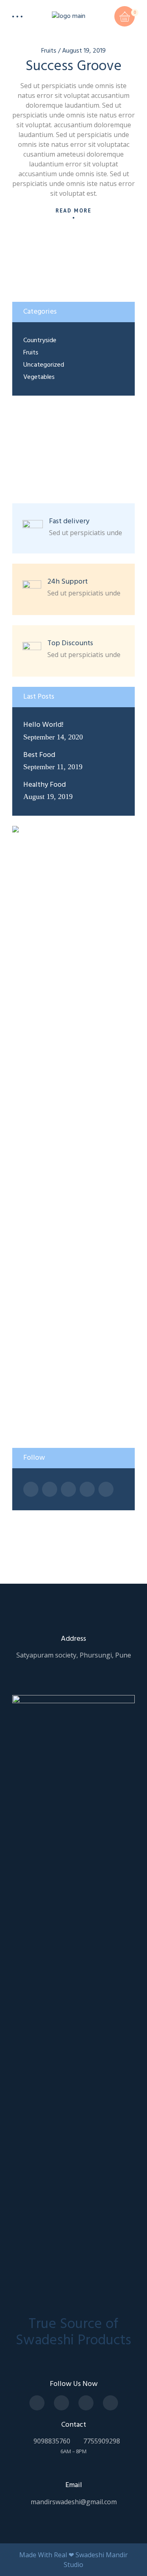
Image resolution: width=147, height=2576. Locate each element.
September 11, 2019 (53, 767)
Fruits (49, 51)
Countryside (40, 341)
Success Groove (74, 66)
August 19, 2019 (84, 51)
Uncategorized (44, 365)
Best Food (39, 755)
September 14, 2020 (53, 737)
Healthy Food (45, 785)
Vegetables (39, 377)
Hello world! (43, 725)
